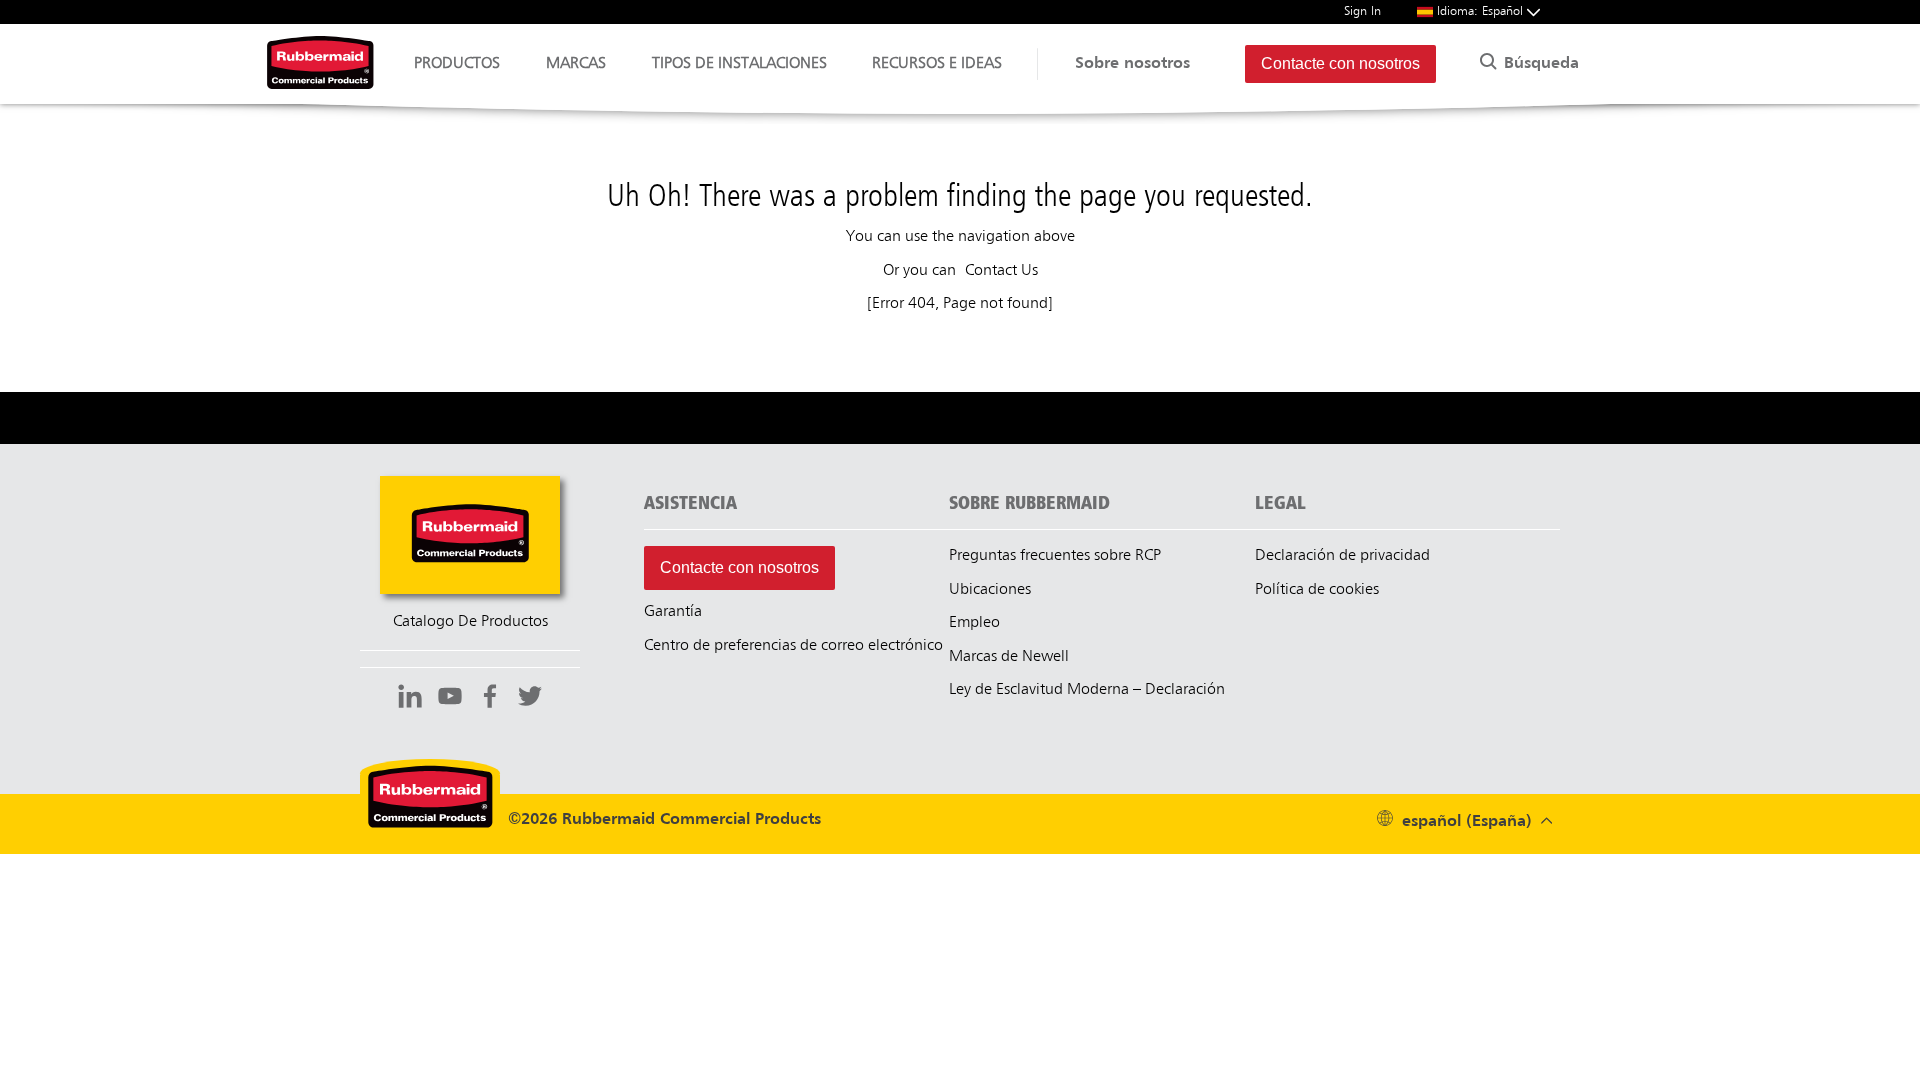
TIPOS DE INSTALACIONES (739, 64)
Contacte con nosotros (1340, 63)
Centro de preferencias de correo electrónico (793, 646)
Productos (457, 64)
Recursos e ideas (937, 64)
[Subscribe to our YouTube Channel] (450, 699)
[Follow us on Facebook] (490, 699)
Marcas (576, 64)
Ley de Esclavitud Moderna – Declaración (1087, 690)
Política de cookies (1317, 590)
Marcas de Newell (1009, 657)
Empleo (974, 623)
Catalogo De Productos (470, 622)
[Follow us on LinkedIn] (410, 699)
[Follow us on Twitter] (530, 699)
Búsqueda (1539, 64)
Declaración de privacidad (1342, 556)
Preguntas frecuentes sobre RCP (1055, 556)
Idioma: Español (1482, 11)
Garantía (673, 612)
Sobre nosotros (1132, 64)
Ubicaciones (990, 590)
